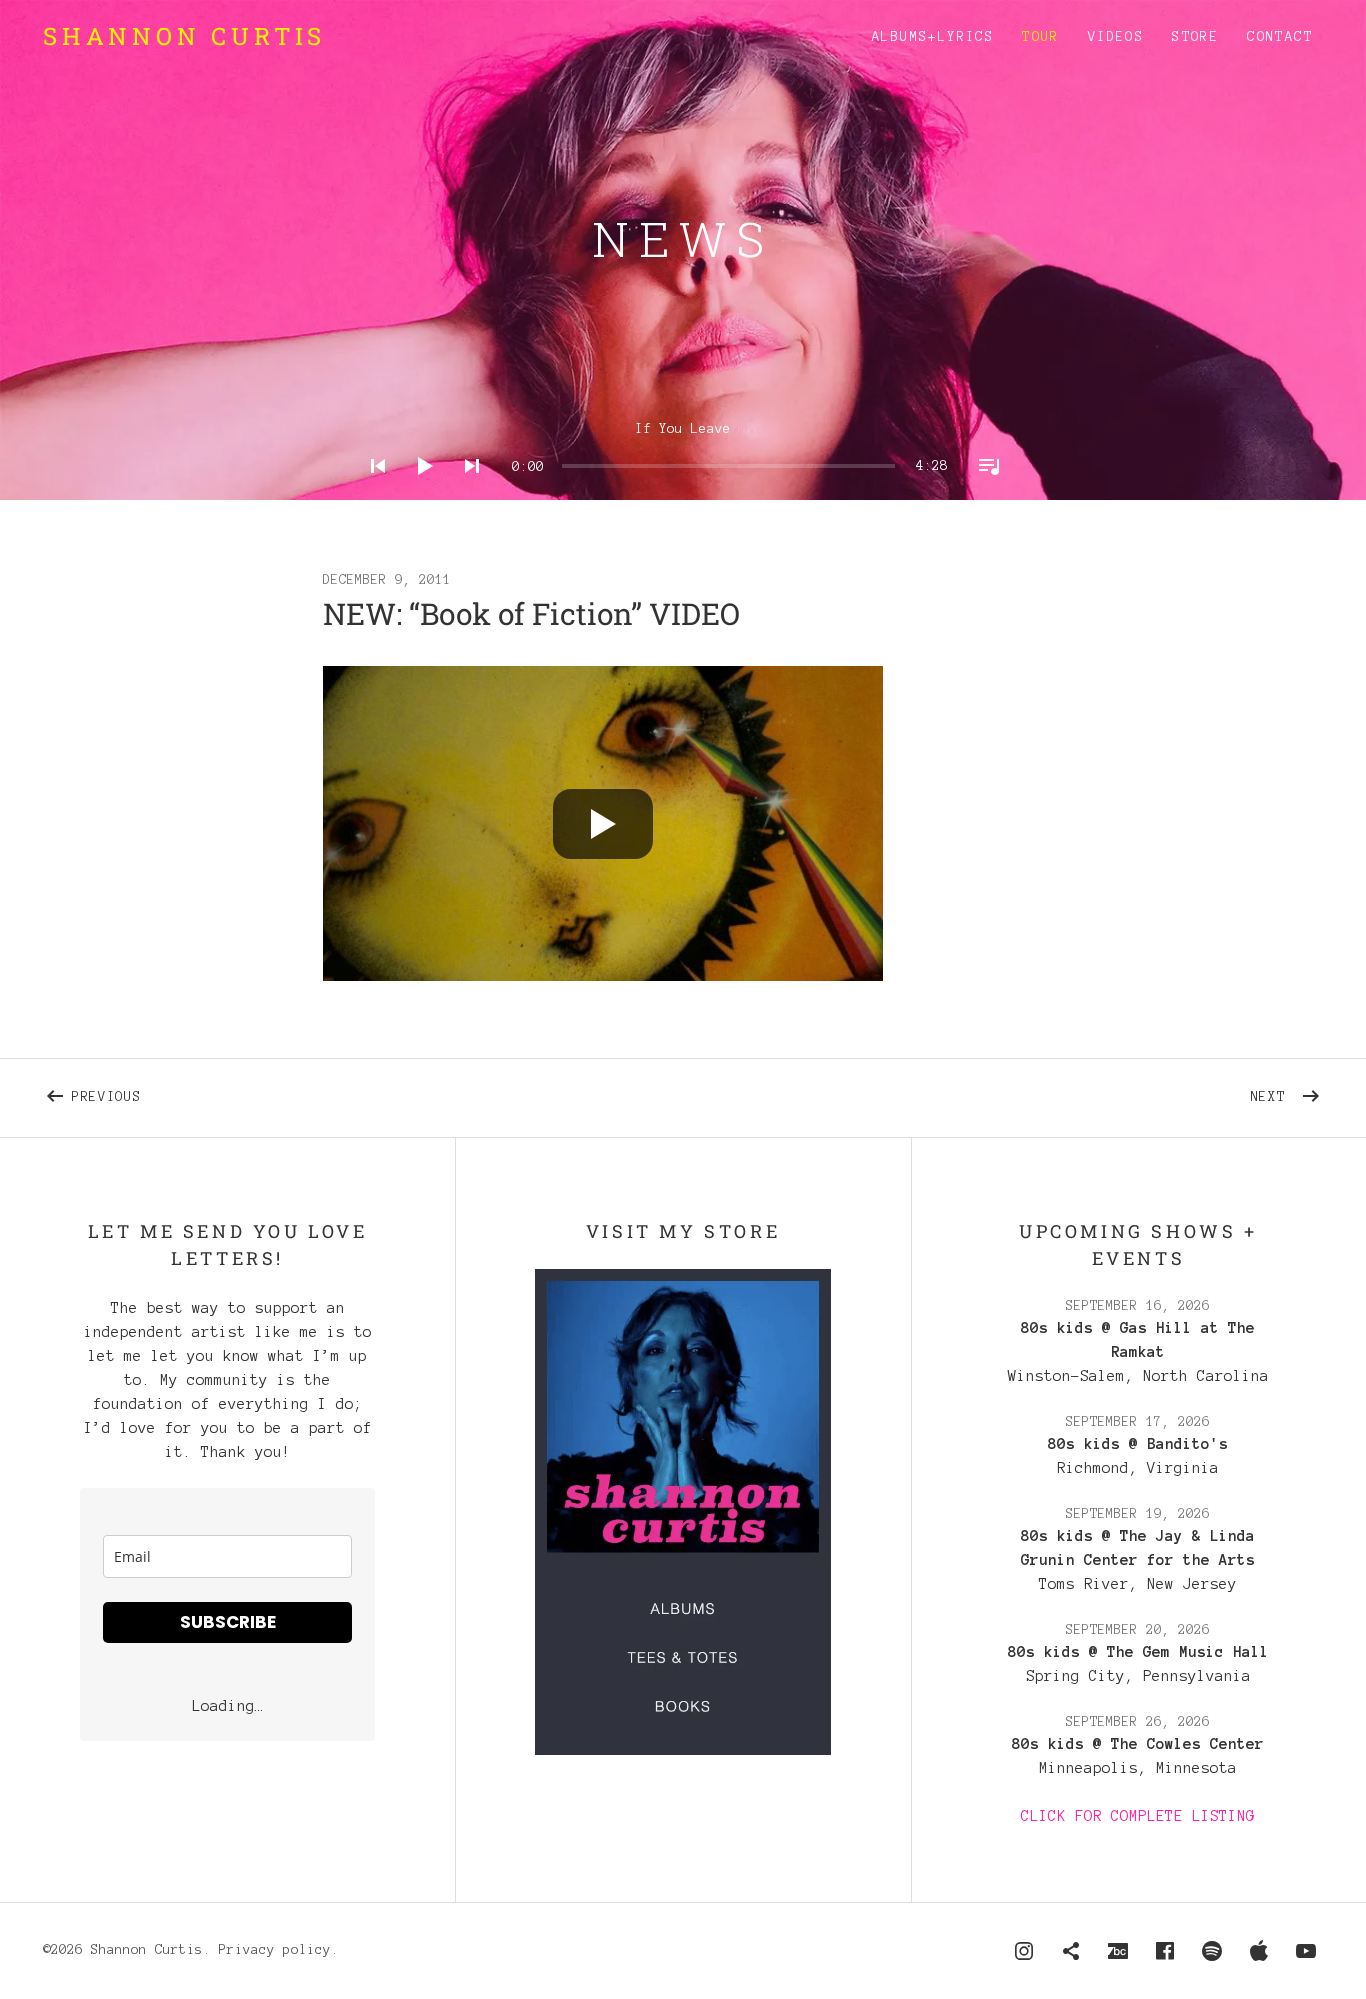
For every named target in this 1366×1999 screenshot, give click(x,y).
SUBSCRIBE (228, 1622)
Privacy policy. (279, 1950)
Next (1287, 1093)
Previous (324, 1093)
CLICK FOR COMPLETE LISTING (1138, 1816)
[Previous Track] (372, 492)
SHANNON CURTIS (184, 36)
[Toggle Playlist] (983, 492)
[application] (683, 450)
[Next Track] (466, 492)
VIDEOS (1116, 37)
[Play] (419, 492)
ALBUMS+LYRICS (933, 37)
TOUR (1041, 37)
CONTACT (1280, 37)
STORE (1195, 37)
